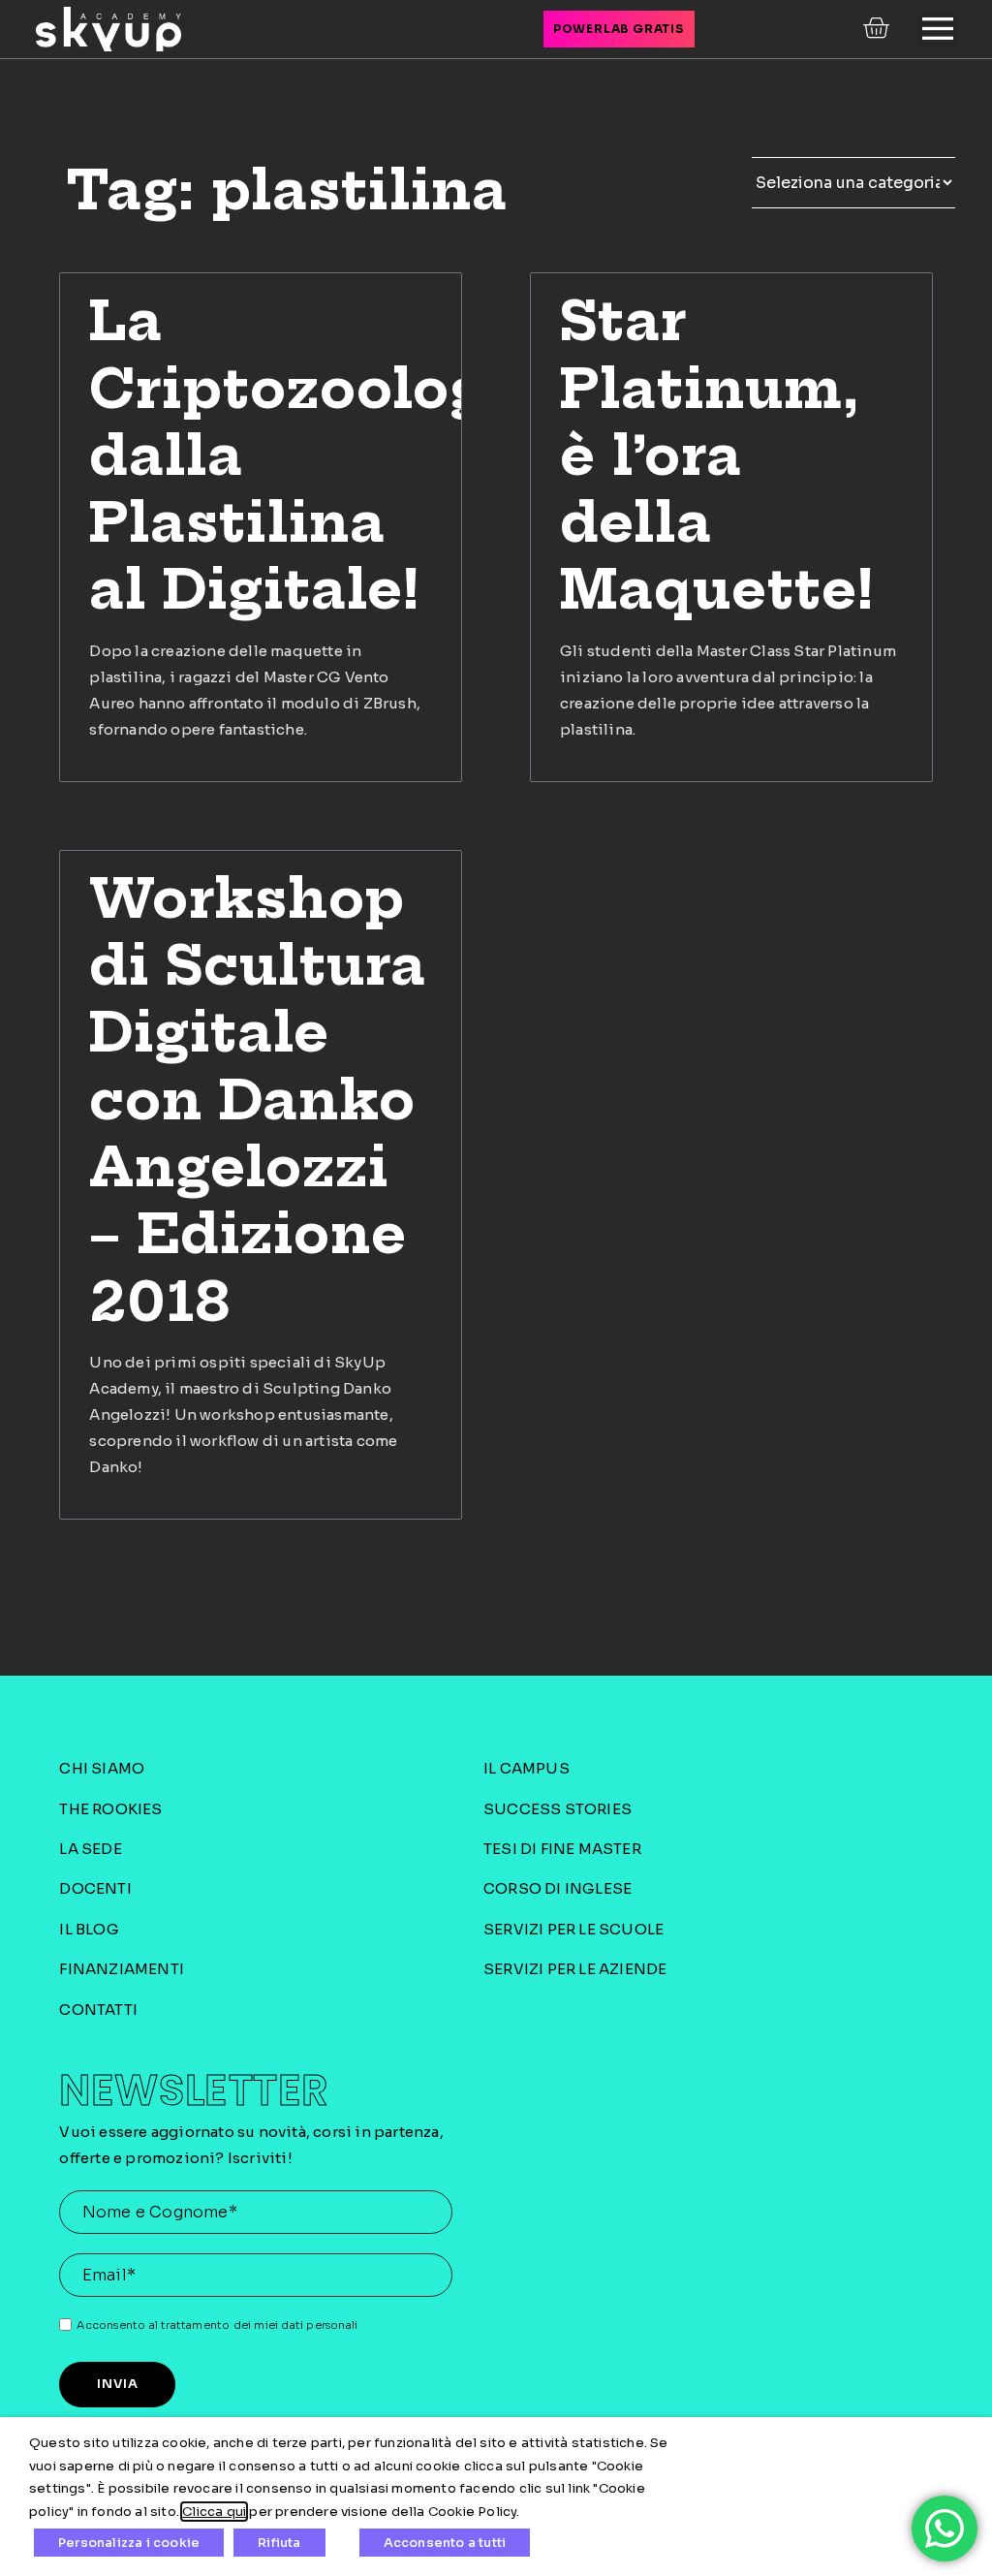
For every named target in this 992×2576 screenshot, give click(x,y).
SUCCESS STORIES (558, 1809)
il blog (89, 1929)
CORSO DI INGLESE (558, 1888)
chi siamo (102, 1768)
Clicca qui (214, 2512)
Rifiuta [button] (279, 2543)
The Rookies (110, 1809)
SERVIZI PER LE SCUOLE (573, 1929)
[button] (938, 29)
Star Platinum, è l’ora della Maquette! (717, 455)
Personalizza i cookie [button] (129, 2543)
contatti (98, 2010)
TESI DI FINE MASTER (562, 1849)
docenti (95, 1888)
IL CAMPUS (527, 1768)
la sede (90, 1849)
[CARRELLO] (878, 28)
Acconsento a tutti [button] (445, 2543)
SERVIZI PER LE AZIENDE (575, 1969)
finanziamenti (122, 1969)
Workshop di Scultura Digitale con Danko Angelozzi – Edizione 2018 (258, 1100)
